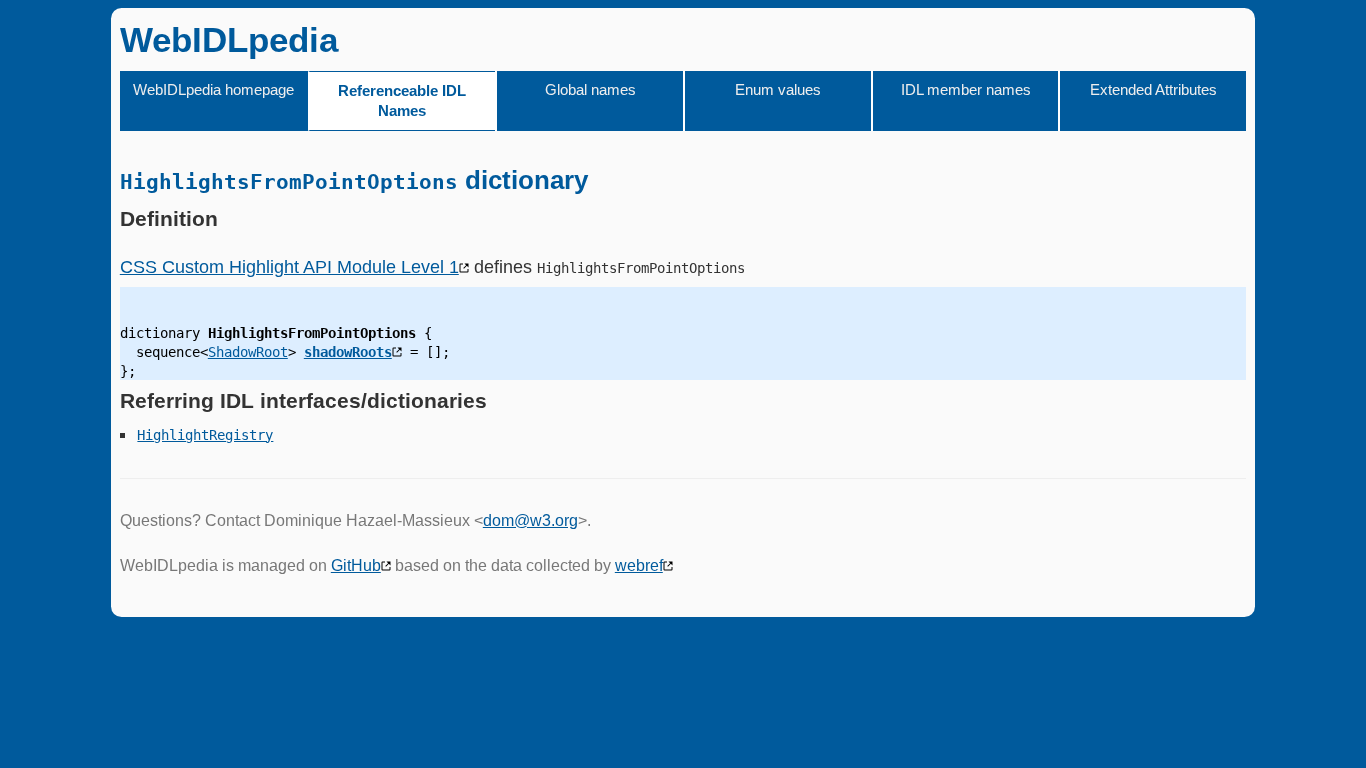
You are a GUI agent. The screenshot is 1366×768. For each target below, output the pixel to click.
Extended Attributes (1153, 89)
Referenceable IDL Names (402, 100)
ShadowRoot (248, 352)
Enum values (778, 89)
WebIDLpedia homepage (213, 89)
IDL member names (966, 89)
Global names (590, 89)
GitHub (356, 565)
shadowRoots (348, 352)
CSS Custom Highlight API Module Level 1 (289, 267)
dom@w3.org (530, 520)
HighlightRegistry (205, 435)
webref (639, 565)
